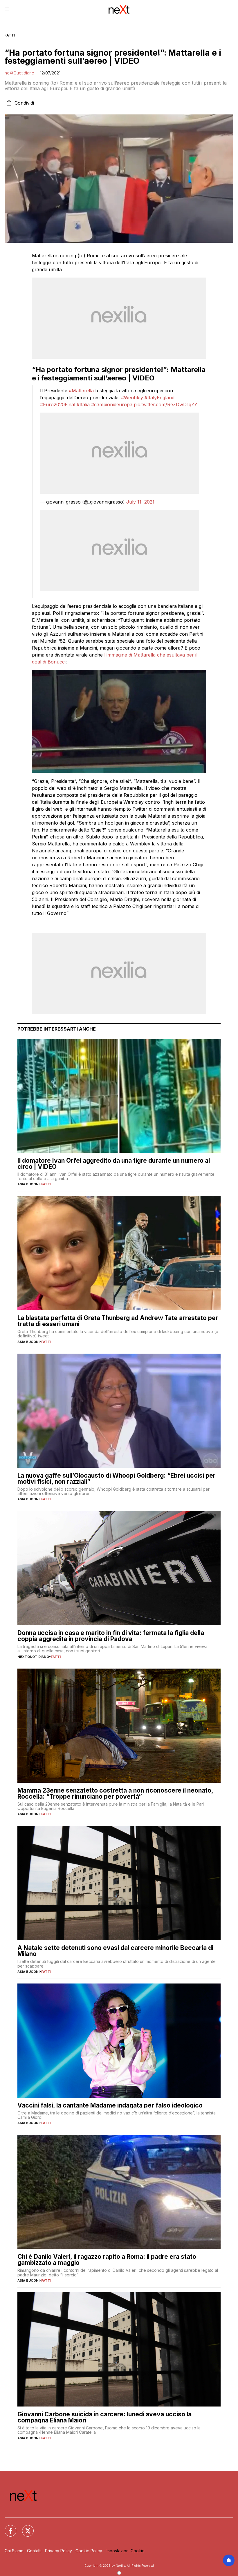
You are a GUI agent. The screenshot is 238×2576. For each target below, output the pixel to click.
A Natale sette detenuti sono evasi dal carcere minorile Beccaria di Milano (115, 1951)
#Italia (83, 404)
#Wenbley (132, 398)
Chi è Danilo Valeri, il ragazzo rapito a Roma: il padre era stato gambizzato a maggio (107, 2260)
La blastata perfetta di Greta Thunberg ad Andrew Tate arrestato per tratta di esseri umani (118, 1321)
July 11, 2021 (140, 502)
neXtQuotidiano (19, 73)
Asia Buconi (28, 1184)
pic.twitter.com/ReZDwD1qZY (166, 404)
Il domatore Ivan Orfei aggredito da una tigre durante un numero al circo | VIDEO (114, 1164)
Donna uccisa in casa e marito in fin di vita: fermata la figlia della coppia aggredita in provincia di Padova (111, 1636)
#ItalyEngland (159, 398)
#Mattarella (81, 391)
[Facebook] (7, 2527)
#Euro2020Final (58, 404)
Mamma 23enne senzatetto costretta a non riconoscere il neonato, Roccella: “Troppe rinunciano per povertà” (115, 1793)
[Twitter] (24, 2527)
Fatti (10, 35)
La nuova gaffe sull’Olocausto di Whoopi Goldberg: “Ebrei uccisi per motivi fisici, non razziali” (117, 1478)
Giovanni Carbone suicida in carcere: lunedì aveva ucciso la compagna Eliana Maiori (104, 2417)
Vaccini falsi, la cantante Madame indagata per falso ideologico (110, 2105)
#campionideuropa (112, 404)
